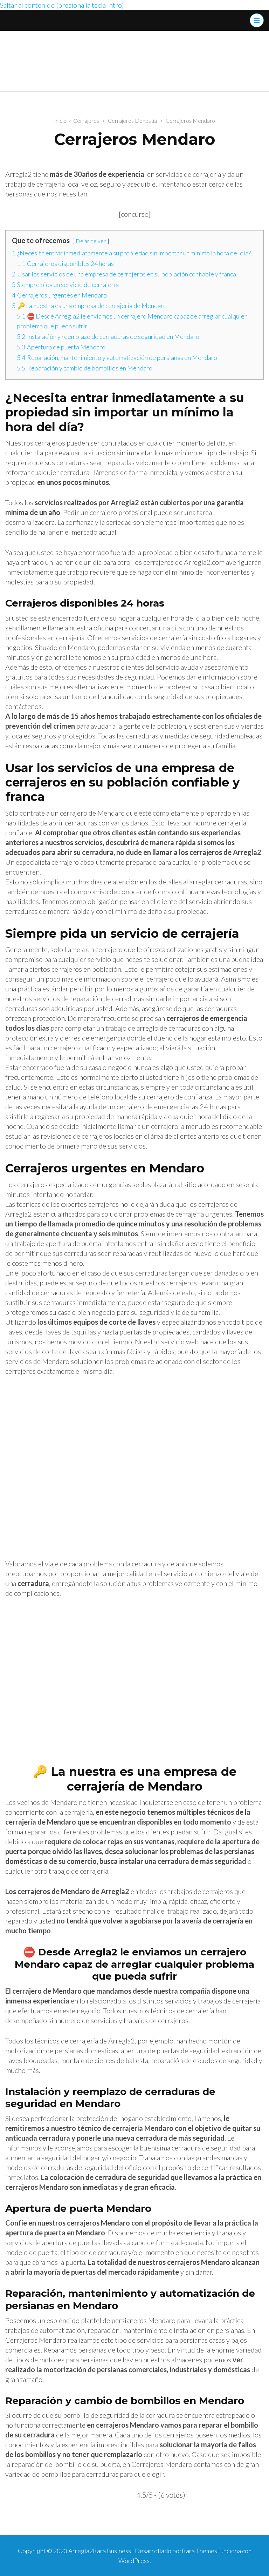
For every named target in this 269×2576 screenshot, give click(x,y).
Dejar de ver (91, 241)
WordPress (134, 2561)
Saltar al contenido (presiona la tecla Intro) (62, 5)
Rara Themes (199, 2551)
